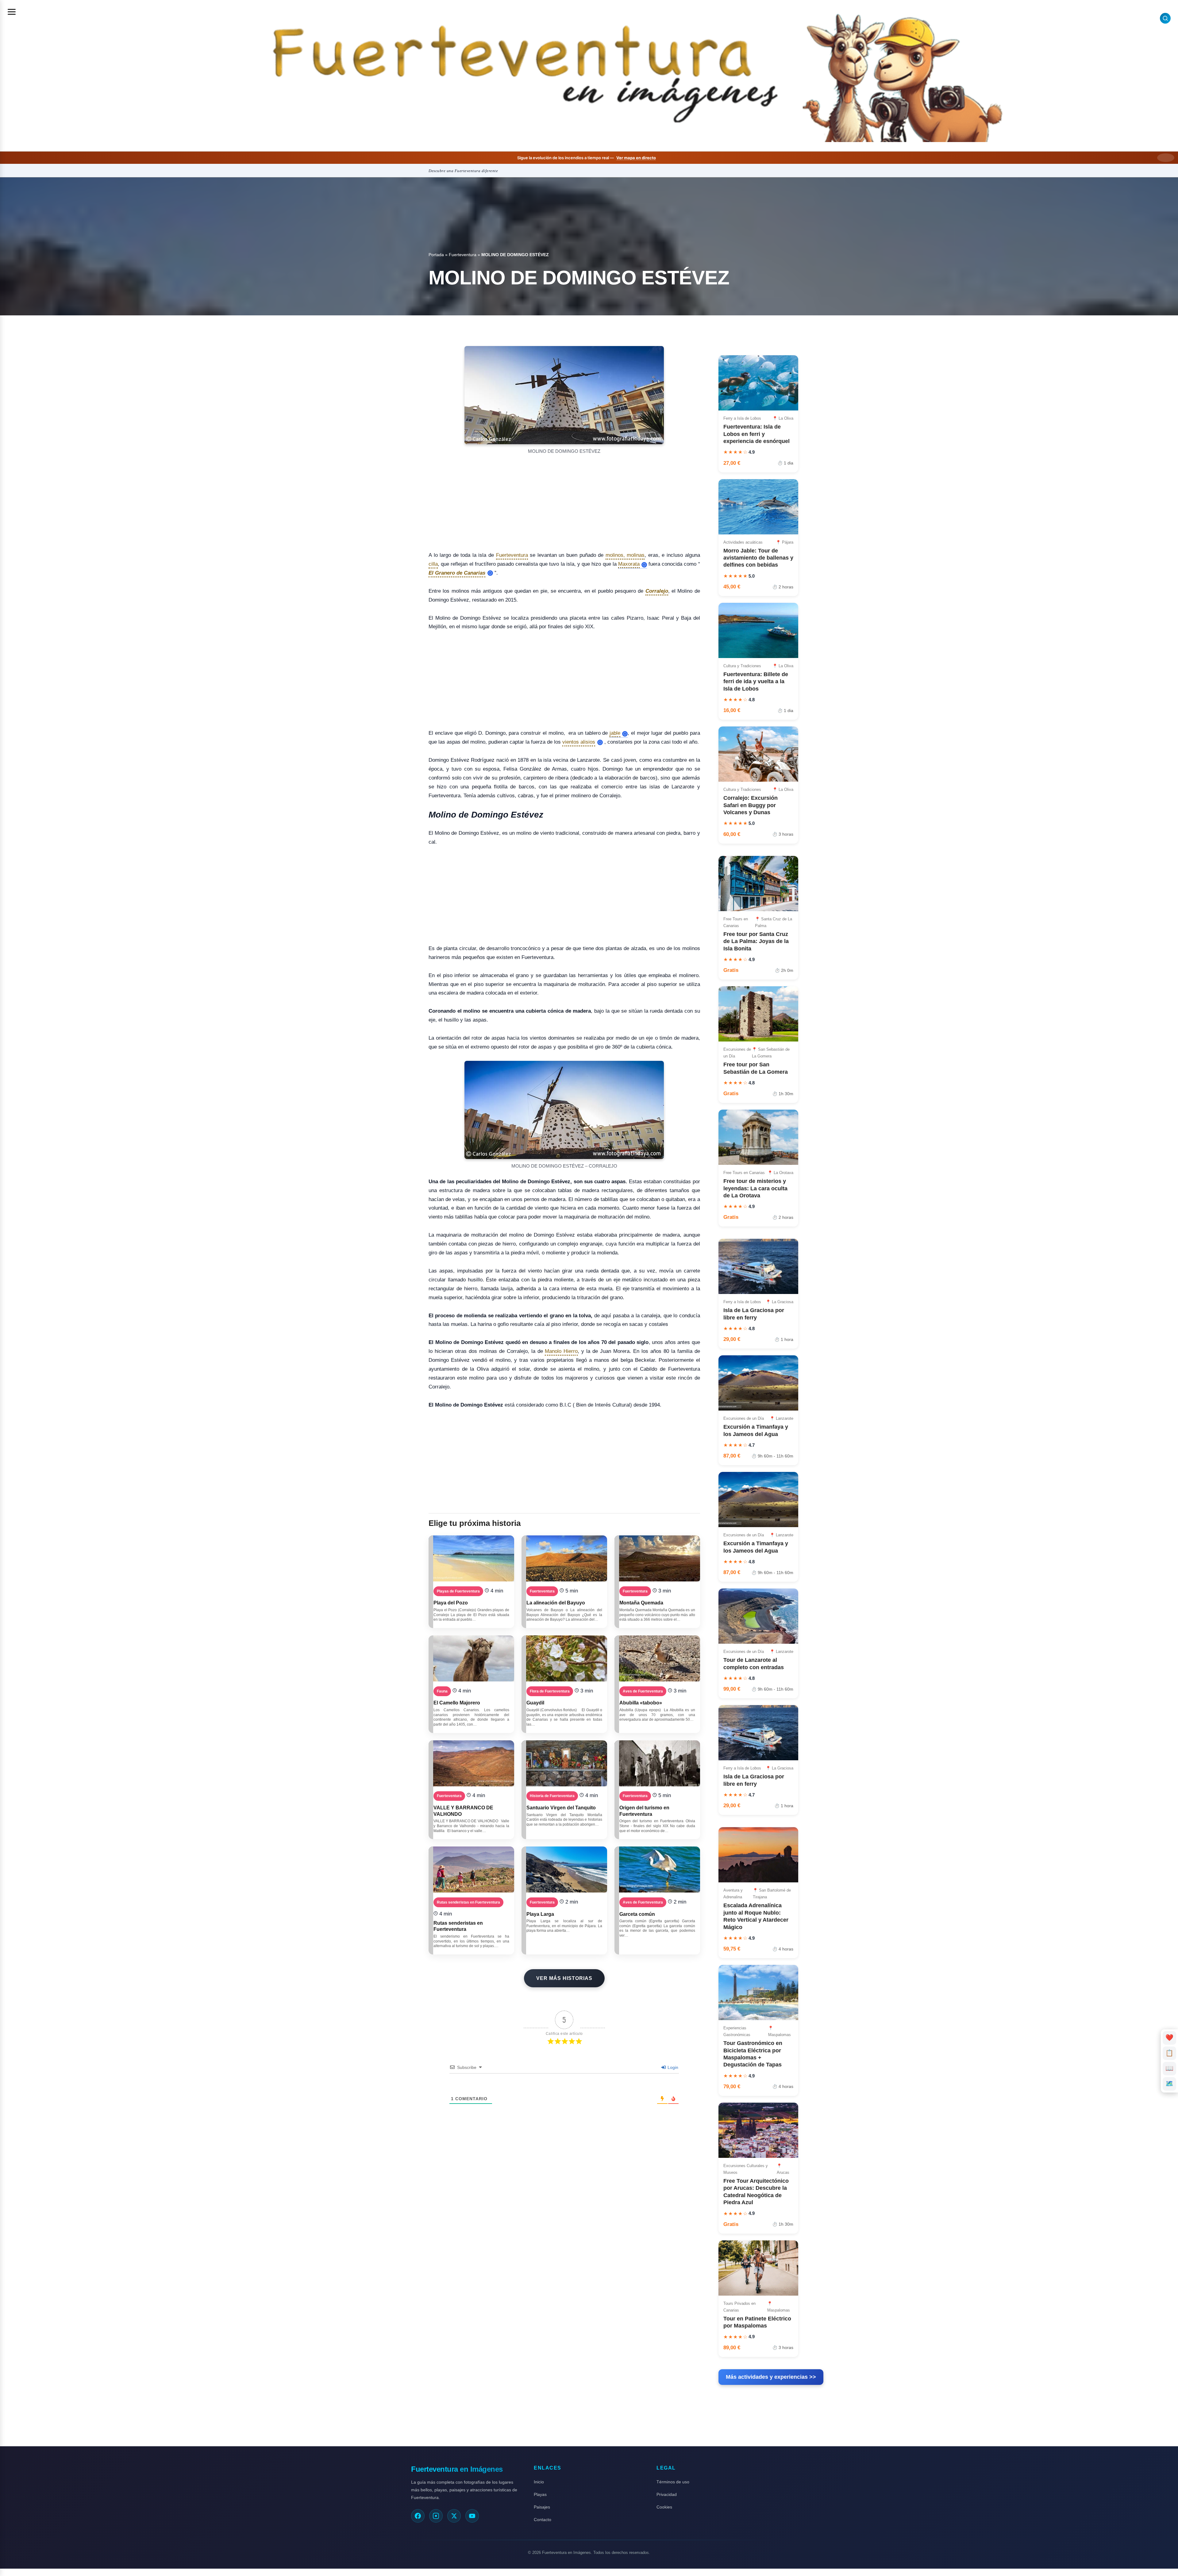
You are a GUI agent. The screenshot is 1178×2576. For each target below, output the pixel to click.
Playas (540, 2494)
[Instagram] (436, 2516)
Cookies (664, 2507)
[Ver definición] (644, 565)
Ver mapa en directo (636, 158)
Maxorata (629, 564)
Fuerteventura (463, 255)
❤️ (1170, 2037)
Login (672, 2067)
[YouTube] (472, 2516)
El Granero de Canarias (457, 573)
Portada (436, 255)
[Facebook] (418, 2516)
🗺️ (1169, 2083)
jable (615, 733)
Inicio (539, 2482)
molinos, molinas (625, 555)
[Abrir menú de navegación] (12, 12)
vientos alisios (579, 742)
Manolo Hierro (561, 1351)
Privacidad (667, 2494)
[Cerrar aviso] (1166, 158)
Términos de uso (673, 2482)
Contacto (543, 2520)
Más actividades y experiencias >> (771, 2377)
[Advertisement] (564, 501)
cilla (433, 564)
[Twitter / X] (454, 2516)
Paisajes (542, 2507)
